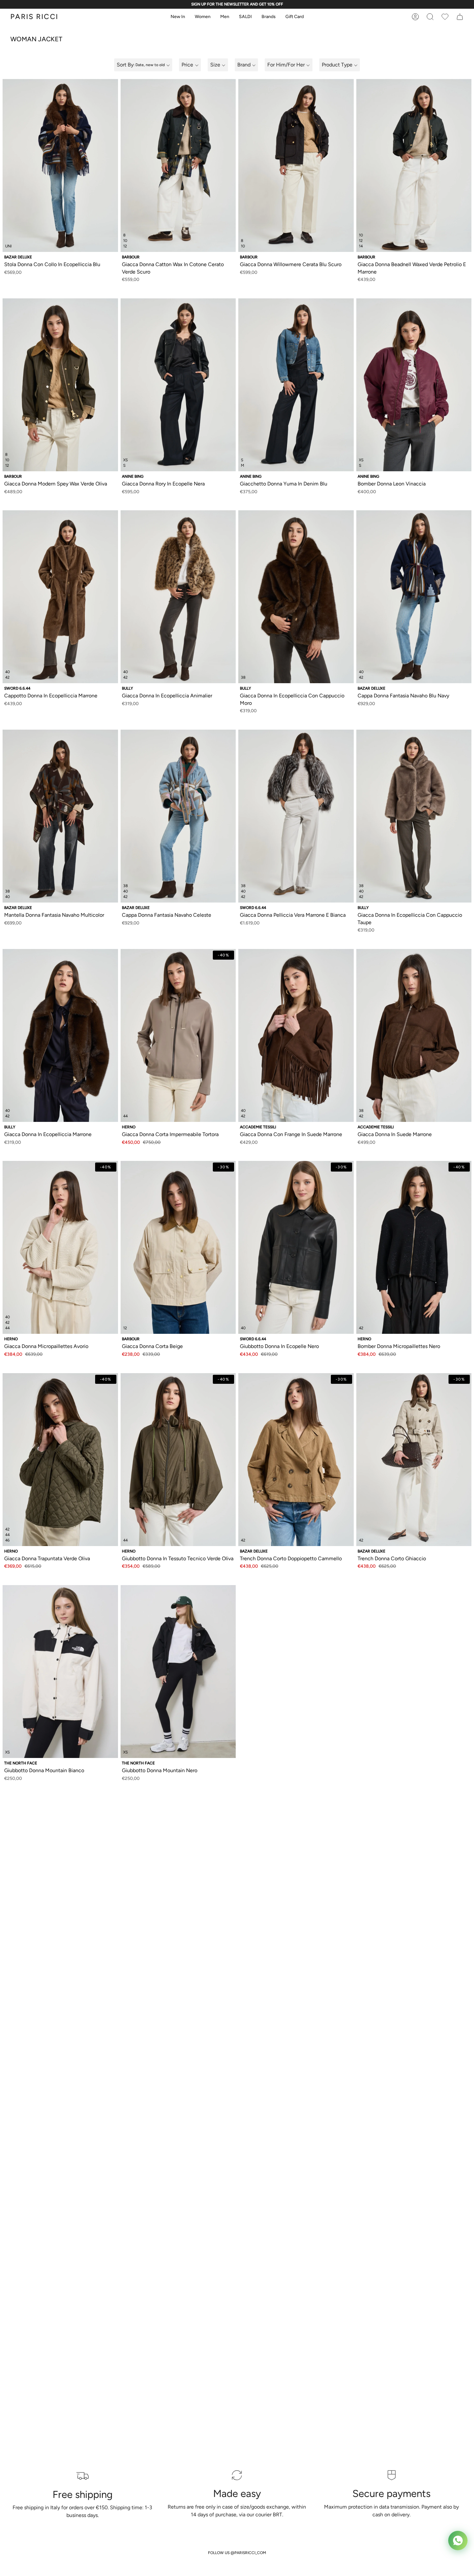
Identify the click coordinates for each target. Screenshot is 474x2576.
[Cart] (445, 17)
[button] (178, 17)
